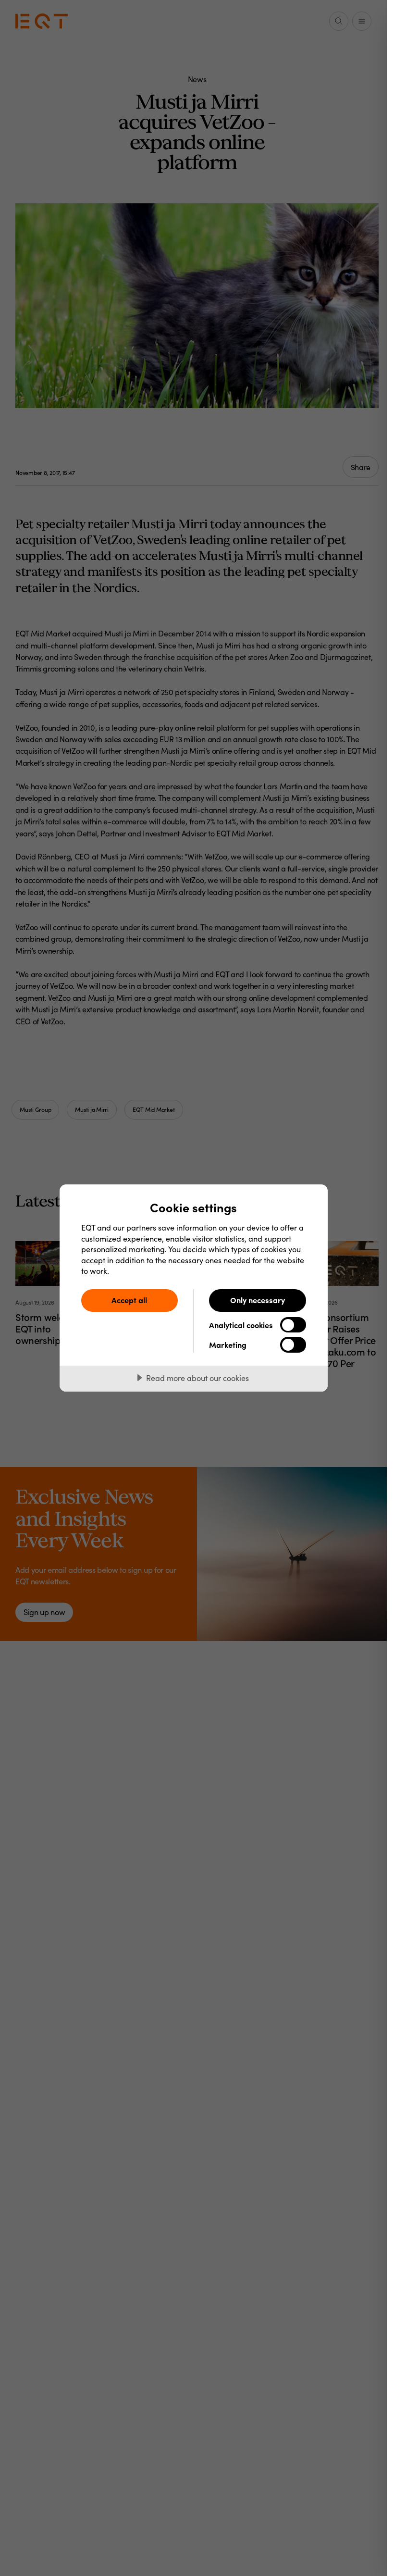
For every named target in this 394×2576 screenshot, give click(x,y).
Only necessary (258, 1300)
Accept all (129, 1300)
